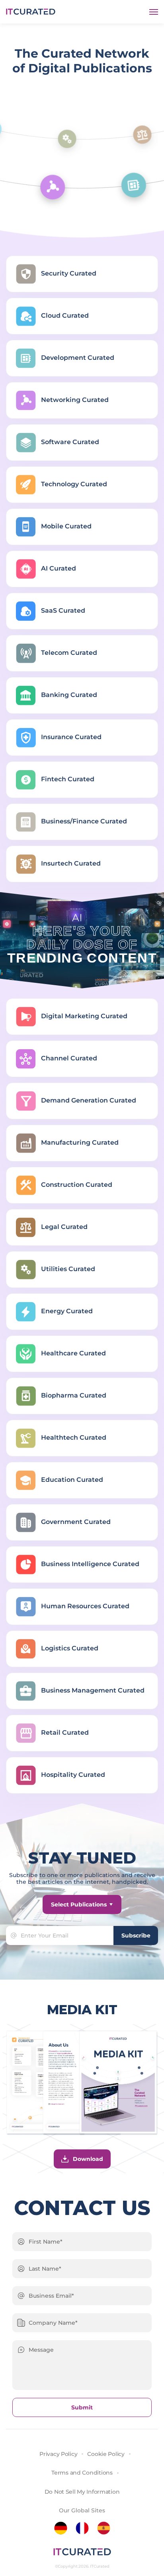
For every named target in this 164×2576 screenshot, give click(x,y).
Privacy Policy (58, 2454)
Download (88, 2159)
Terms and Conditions (82, 2473)
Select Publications (79, 1904)
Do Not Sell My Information (82, 2492)
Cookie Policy (106, 2454)
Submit (82, 2407)
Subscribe (136, 1935)
